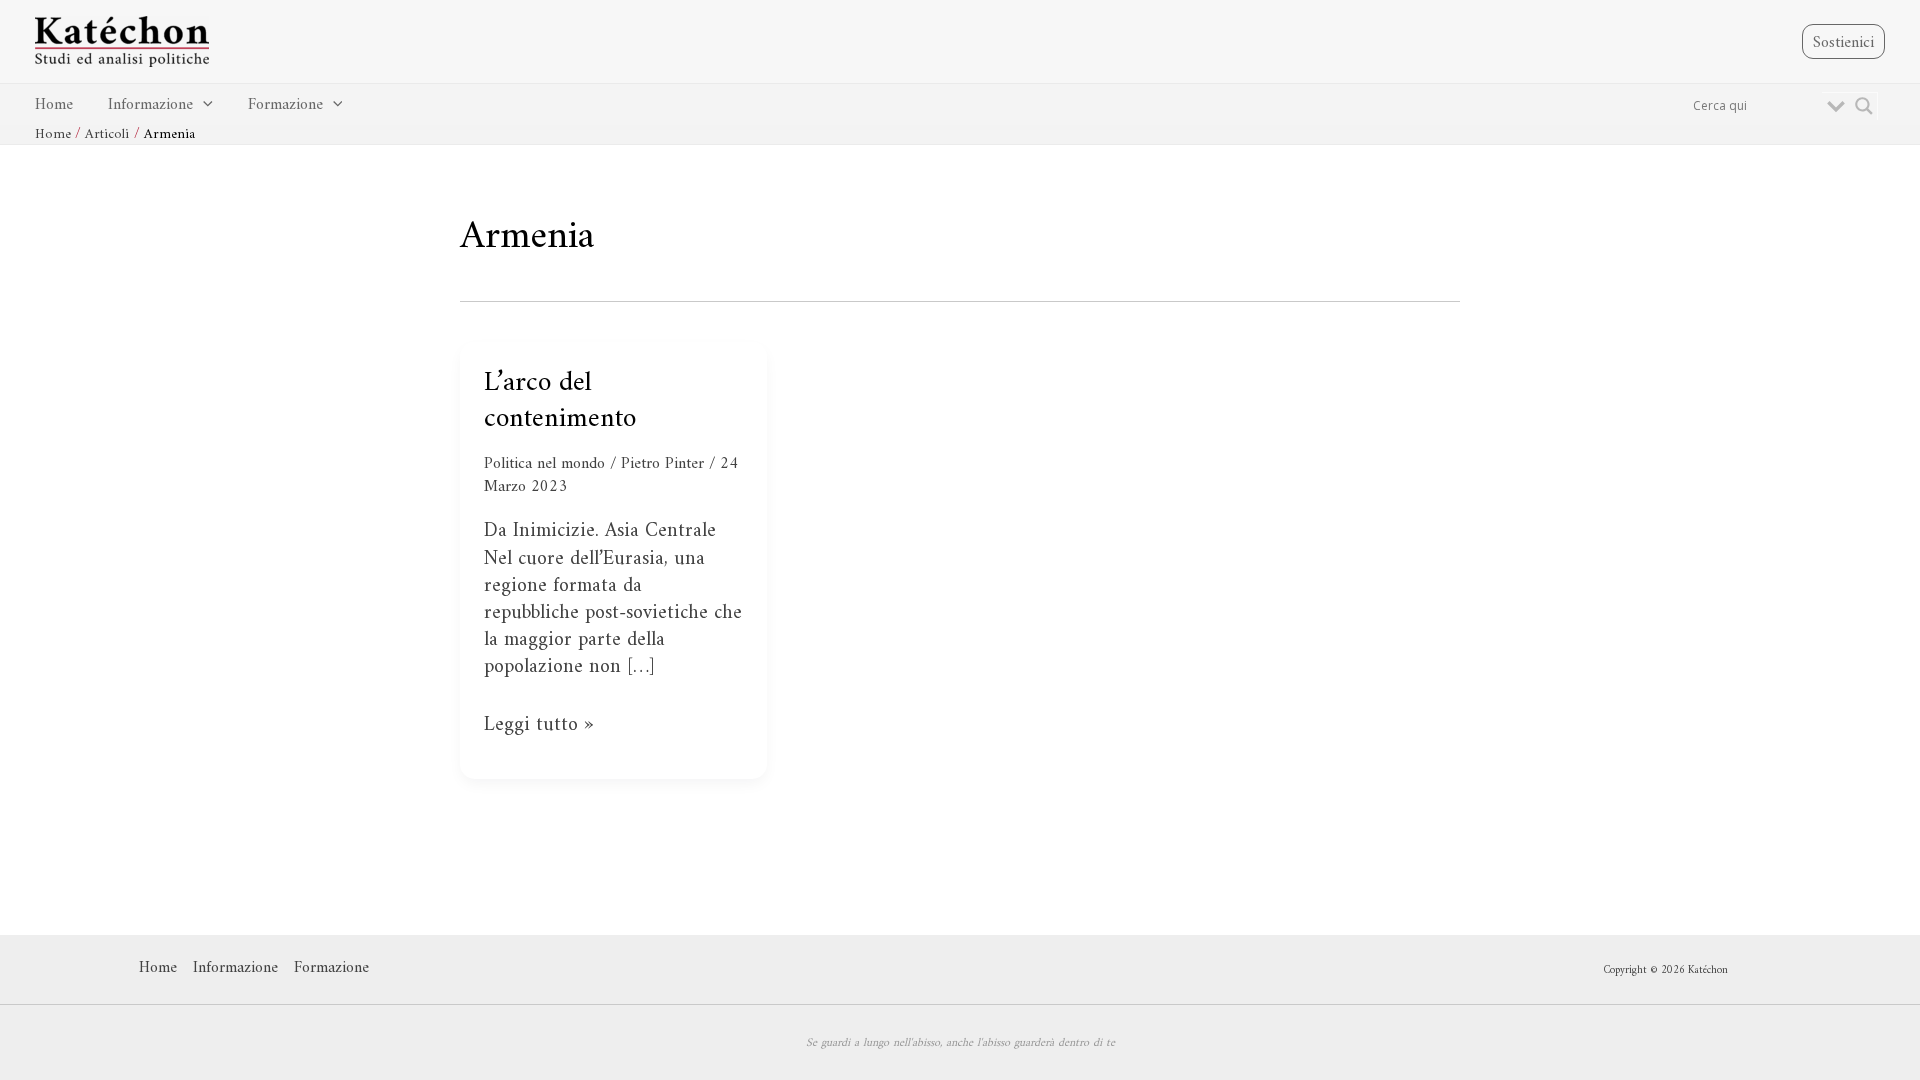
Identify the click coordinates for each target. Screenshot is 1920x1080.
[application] (203, 105)
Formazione (285, 105)
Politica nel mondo (544, 464)
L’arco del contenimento (560, 401)
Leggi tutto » (538, 725)
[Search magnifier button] (1864, 106)
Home (54, 105)
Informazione (150, 105)
